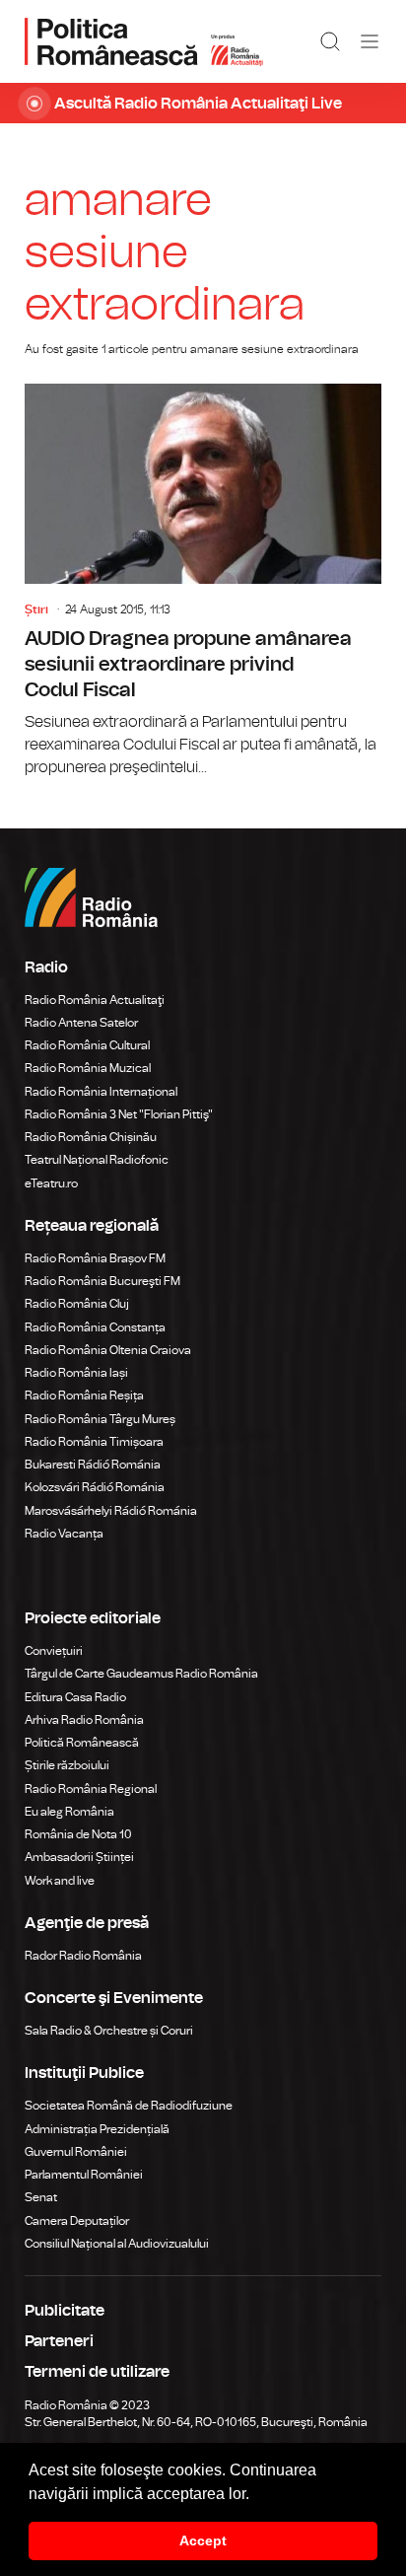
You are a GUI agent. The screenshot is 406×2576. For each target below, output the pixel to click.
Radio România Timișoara (94, 1442)
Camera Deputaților (77, 2221)
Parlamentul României (84, 2175)
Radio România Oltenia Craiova (108, 1350)
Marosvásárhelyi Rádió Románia (111, 1511)
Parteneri (59, 2341)
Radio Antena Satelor (81, 1023)
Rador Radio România (83, 1956)
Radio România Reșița (84, 1395)
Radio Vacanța (64, 1534)
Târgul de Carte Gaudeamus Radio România (141, 1674)
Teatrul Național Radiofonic (97, 1160)
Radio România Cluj (77, 1304)
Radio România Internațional (101, 1092)
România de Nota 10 (78, 1834)
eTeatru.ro (51, 1183)
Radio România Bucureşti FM (102, 1281)
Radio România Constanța (95, 1327)
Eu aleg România (69, 1812)
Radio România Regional (91, 1789)
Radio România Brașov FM (95, 1258)
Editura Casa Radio (75, 1697)
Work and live (60, 1881)
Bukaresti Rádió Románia (93, 1465)
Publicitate (65, 2311)
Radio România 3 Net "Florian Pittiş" (119, 1114)
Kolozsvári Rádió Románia (95, 1487)
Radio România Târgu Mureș (100, 1419)
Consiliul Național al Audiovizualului (117, 2244)
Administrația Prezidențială (97, 2129)
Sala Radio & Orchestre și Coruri (109, 2031)
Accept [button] (203, 2540)
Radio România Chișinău (91, 1137)
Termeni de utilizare (97, 2372)
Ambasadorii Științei (79, 1857)
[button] (256, 2495)
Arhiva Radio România (84, 1720)
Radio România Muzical (88, 1068)
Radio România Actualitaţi (95, 1000)
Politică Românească (82, 1743)
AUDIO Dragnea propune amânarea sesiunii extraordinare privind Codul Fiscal (203, 581)
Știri (36, 609)
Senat (41, 2197)
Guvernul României (76, 2152)
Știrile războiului (67, 1765)
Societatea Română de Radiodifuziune (129, 2106)
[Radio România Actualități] (144, 41)
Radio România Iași (76, 1373)
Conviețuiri (54, 1651)
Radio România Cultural (87, 1045)
